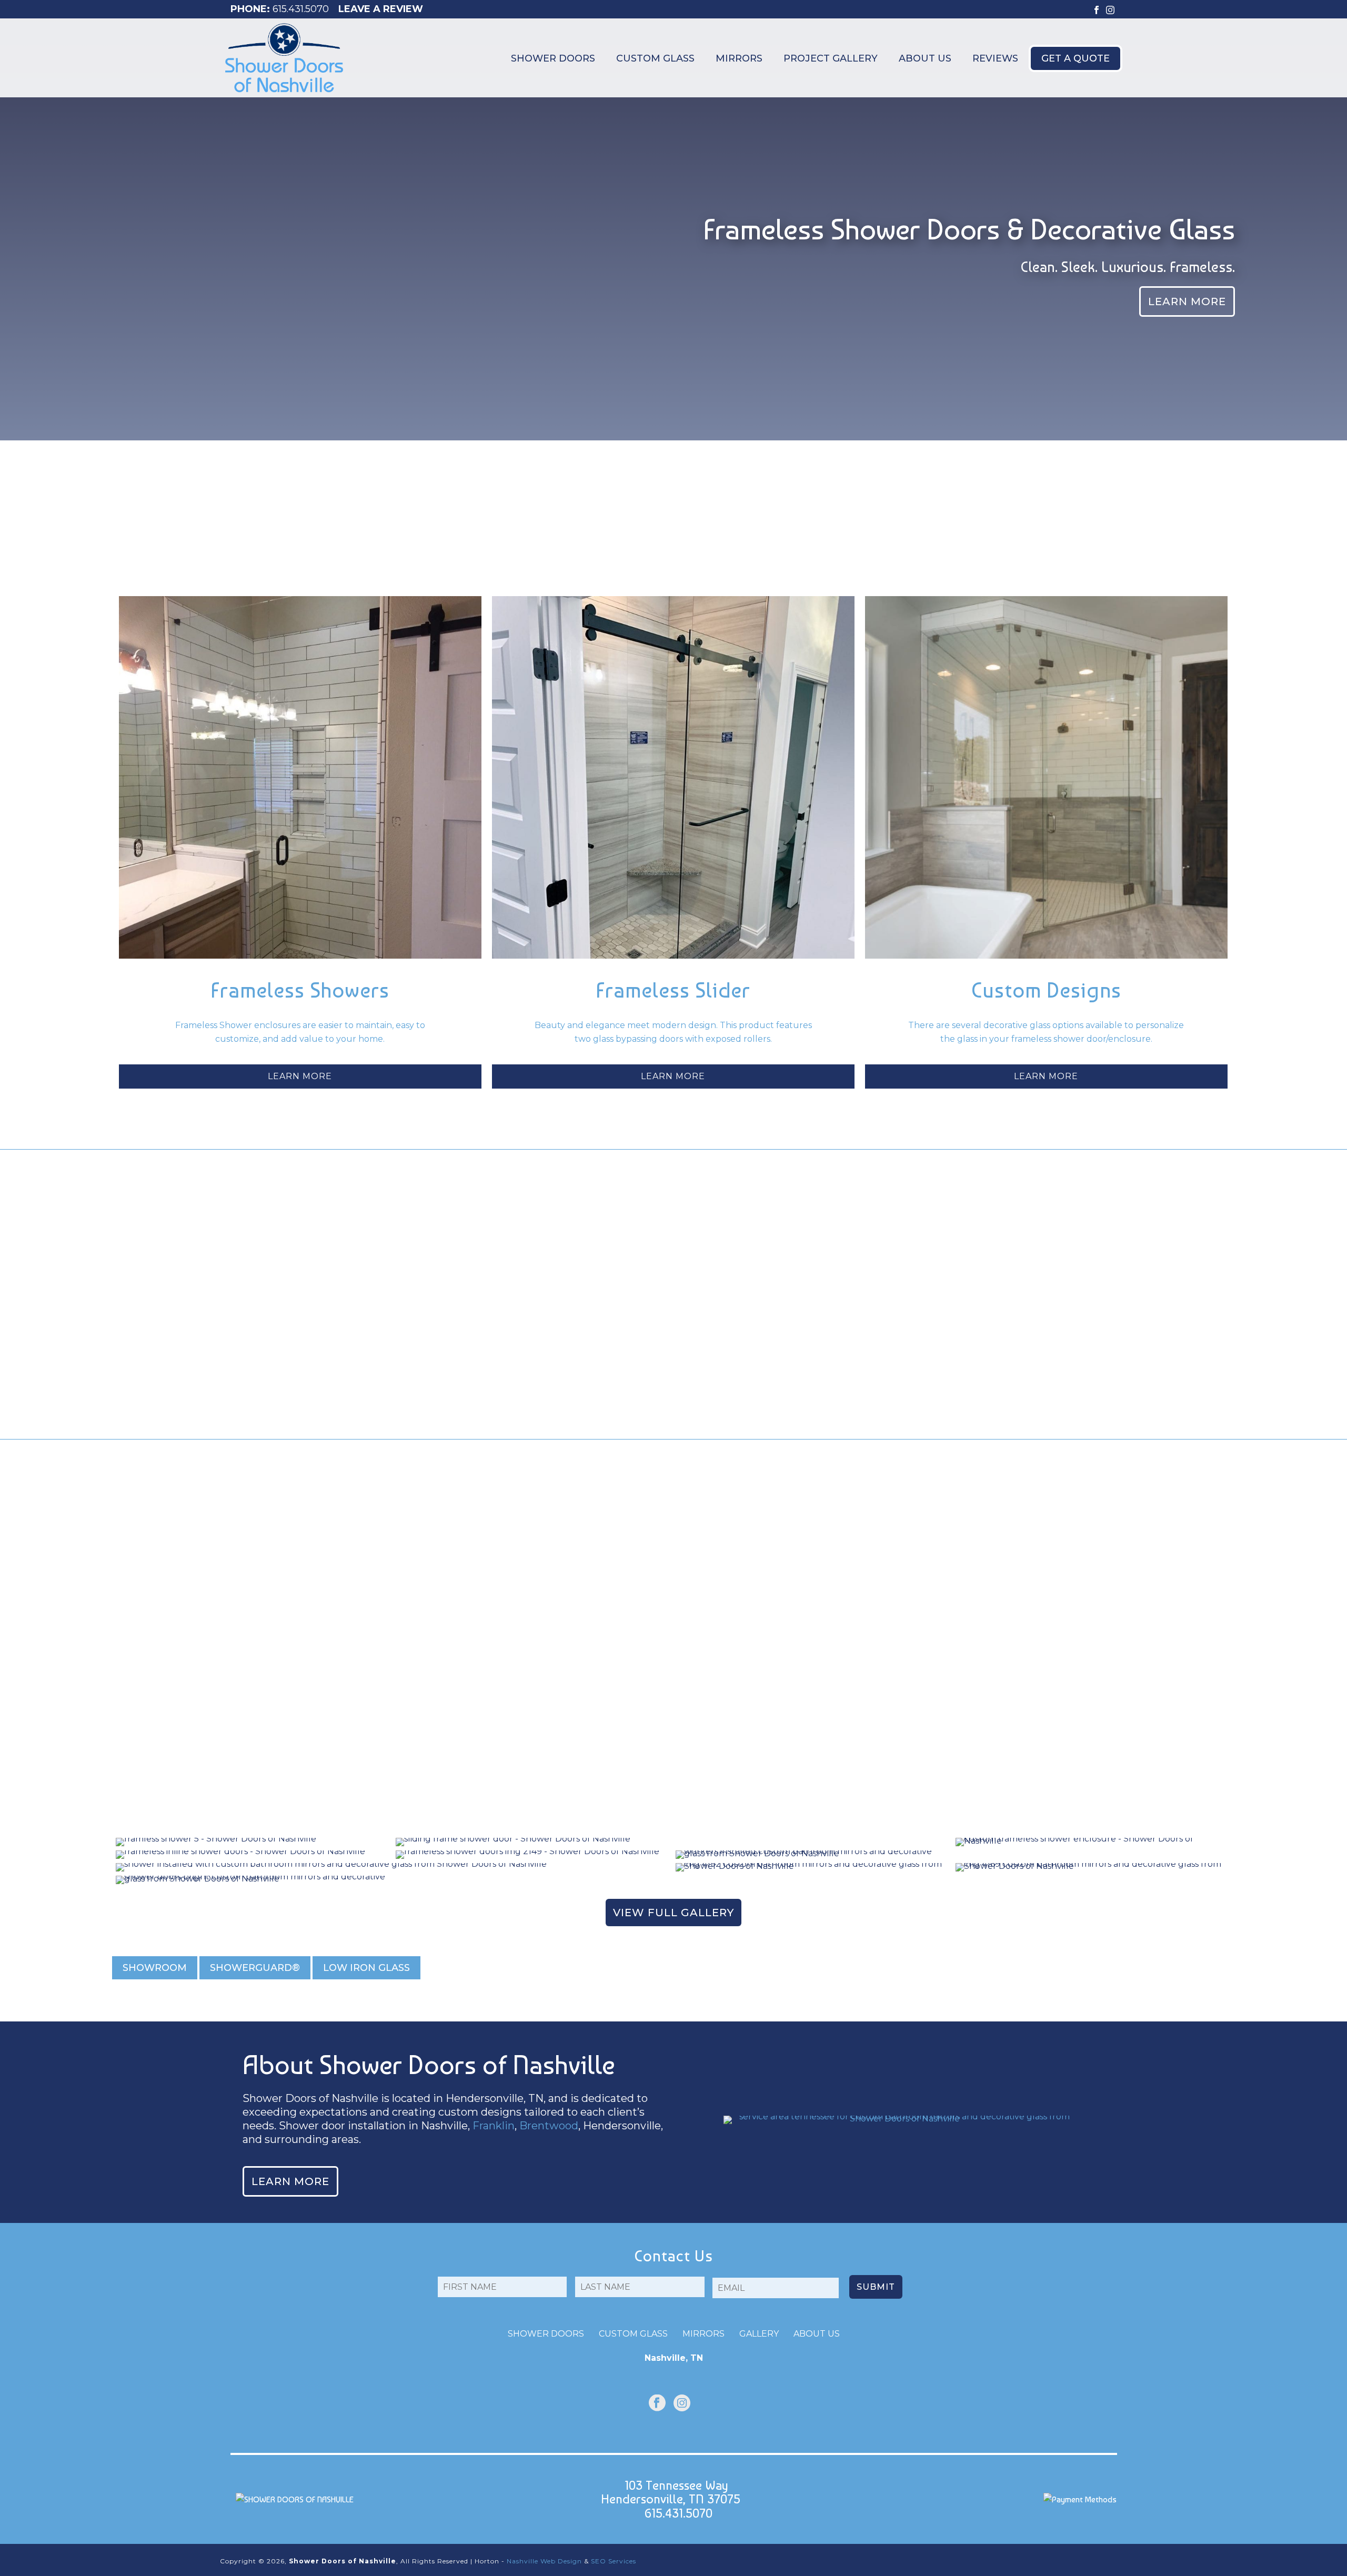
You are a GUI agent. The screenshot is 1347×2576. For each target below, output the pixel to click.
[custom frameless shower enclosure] (1093, 1842)
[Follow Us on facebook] (657, 2404)
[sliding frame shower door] (673, 1842)
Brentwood (549, 2126)
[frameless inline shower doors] (254, 1855)
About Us (925, 58)
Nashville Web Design (544, 2561)
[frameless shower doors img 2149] (534, 1855)
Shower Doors (553, 58)
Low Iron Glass (366, 1968)
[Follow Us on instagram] (682, 2404)
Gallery (759, 2334)
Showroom (155, 1968)
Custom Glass (655, 58)
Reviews (995, 58)
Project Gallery (831, 58)
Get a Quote (1075, 58)
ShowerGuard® (255, 1968)
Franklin (494, 2126)
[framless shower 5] (254, 1842)
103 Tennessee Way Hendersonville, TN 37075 (671, 2492)
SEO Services (614, 2561)
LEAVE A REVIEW (381, 9)
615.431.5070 (301, 9)
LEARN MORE (300, 1076)
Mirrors (739, 58)
